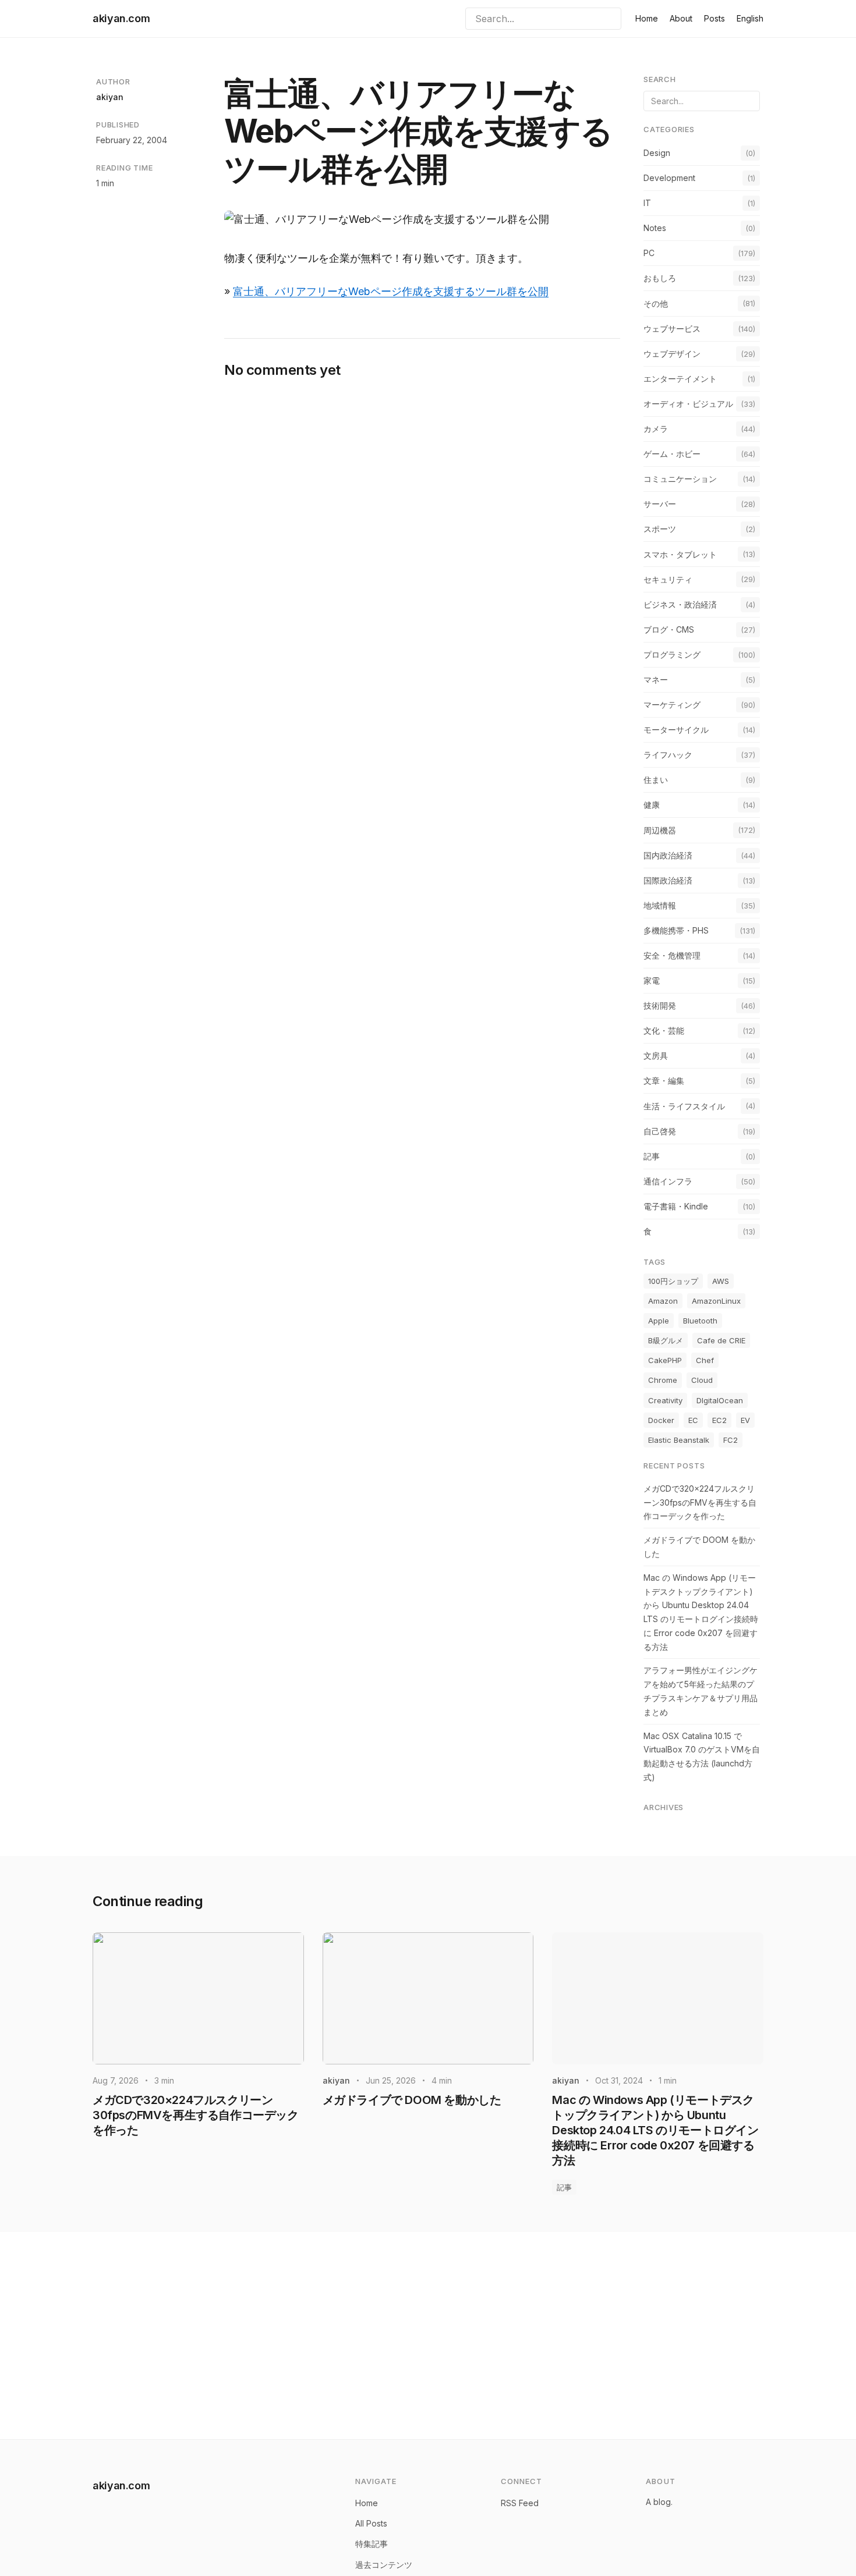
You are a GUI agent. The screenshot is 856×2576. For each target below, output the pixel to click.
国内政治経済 (668, 855)
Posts (714, 18)
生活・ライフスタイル (684, 1106)
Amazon (663, 1301)
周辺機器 (660, 830)
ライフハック (668, 755)
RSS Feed (520, 2503)
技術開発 (660, 1005)
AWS (721, 1281)
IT (647, 203)
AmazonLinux (716, 1301)
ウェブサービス (672, 329)
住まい (656, 780)
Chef (705, 1360)
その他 (656, 304)
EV (745, 1420)
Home (647, 18)
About (681, 18)
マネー (656, 680)
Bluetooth (700, 1321)
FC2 (731, 1440)
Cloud (702, 1380)
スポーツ (660, 529)
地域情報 (660, 905)
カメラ (656, 429)
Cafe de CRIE (721, 1340)
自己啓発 (660, 1131)
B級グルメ (666, 1340)
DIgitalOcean (720, 1400)
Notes (655, 228)
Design (657, 153)
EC (693, 1420)
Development (669, 178)
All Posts (371, 2523)
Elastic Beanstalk (679, 1440)
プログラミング (672, 654)
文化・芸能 (664, 1030)
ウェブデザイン (672, 354)
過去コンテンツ (384, 2565)
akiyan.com (121, 18)
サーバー (660, 504)
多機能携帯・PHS (676, 930)
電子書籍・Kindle (676, 1206)
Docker (661, 1420)
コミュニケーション (680, 479)
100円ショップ (673, 1281)
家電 (652, 980)
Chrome (663, 1380)
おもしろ (660, 278)
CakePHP (665, 1360)
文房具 (656, 1055)
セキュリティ (668, 579)
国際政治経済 (668, 880)
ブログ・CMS (669, 629)
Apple (659, 1321)
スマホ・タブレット (680, 554)
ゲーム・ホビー (672, 454)
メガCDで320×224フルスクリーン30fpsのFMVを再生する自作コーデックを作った (700, 1502)
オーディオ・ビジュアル (688, 404)
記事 (652, 1156)
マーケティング (672, 705)
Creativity (665, 1400)
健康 (652, 805)
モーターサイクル (676, 730)
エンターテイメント (680, 379)
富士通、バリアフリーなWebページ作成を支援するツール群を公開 (391, 291)
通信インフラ (668, 1181)
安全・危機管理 (672, 955)
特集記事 (372, 2544)
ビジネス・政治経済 (680, 604)
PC (649, 253)
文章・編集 (664, 1081)
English (750, 18)
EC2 (719, 1420)
